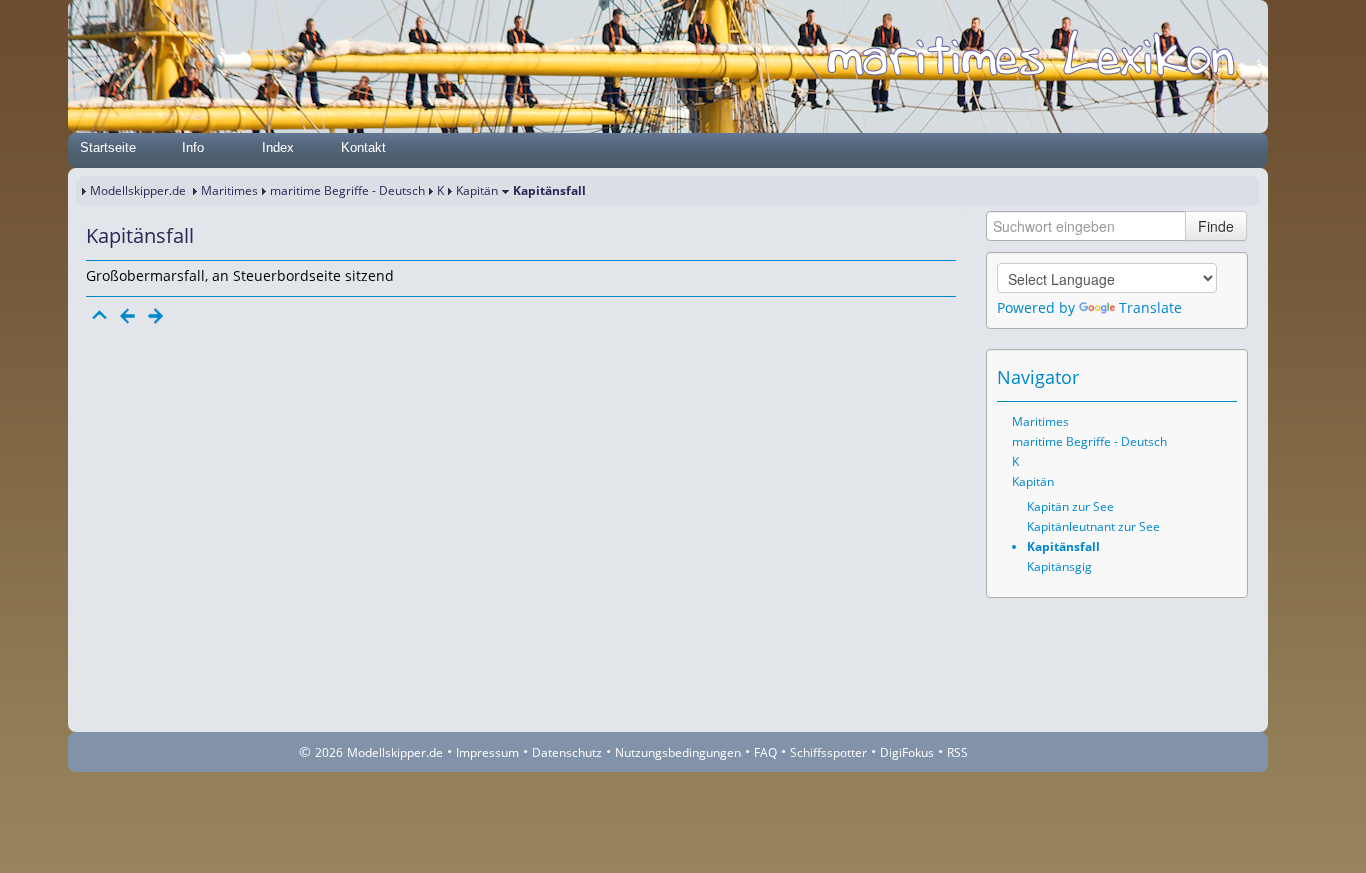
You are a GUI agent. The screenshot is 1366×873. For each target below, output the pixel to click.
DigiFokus (907, 752)
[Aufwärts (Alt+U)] (1167, 377)
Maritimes (229, 190)
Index (278, 147)
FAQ (765, 752)
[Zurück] (128, 316)
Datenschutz (567, 752)
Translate (1150, 307)
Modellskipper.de (138, 190)
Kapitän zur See (1070, 506)
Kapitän (477, 190)
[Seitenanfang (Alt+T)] (100, 316)
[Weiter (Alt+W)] (1223, 377)
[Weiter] (156, 316)
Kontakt (363, 147)
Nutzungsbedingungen (678, 752)
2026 (329, 752)
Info (193, 147)
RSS (957, 752)
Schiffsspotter (828, 752)
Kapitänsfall (1063, 546)
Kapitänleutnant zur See (1093, 526)
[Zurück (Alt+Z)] (1195, 377)
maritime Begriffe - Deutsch (347, 190)
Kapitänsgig (1059, 566)
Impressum (487, 752)
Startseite (108, 147)
